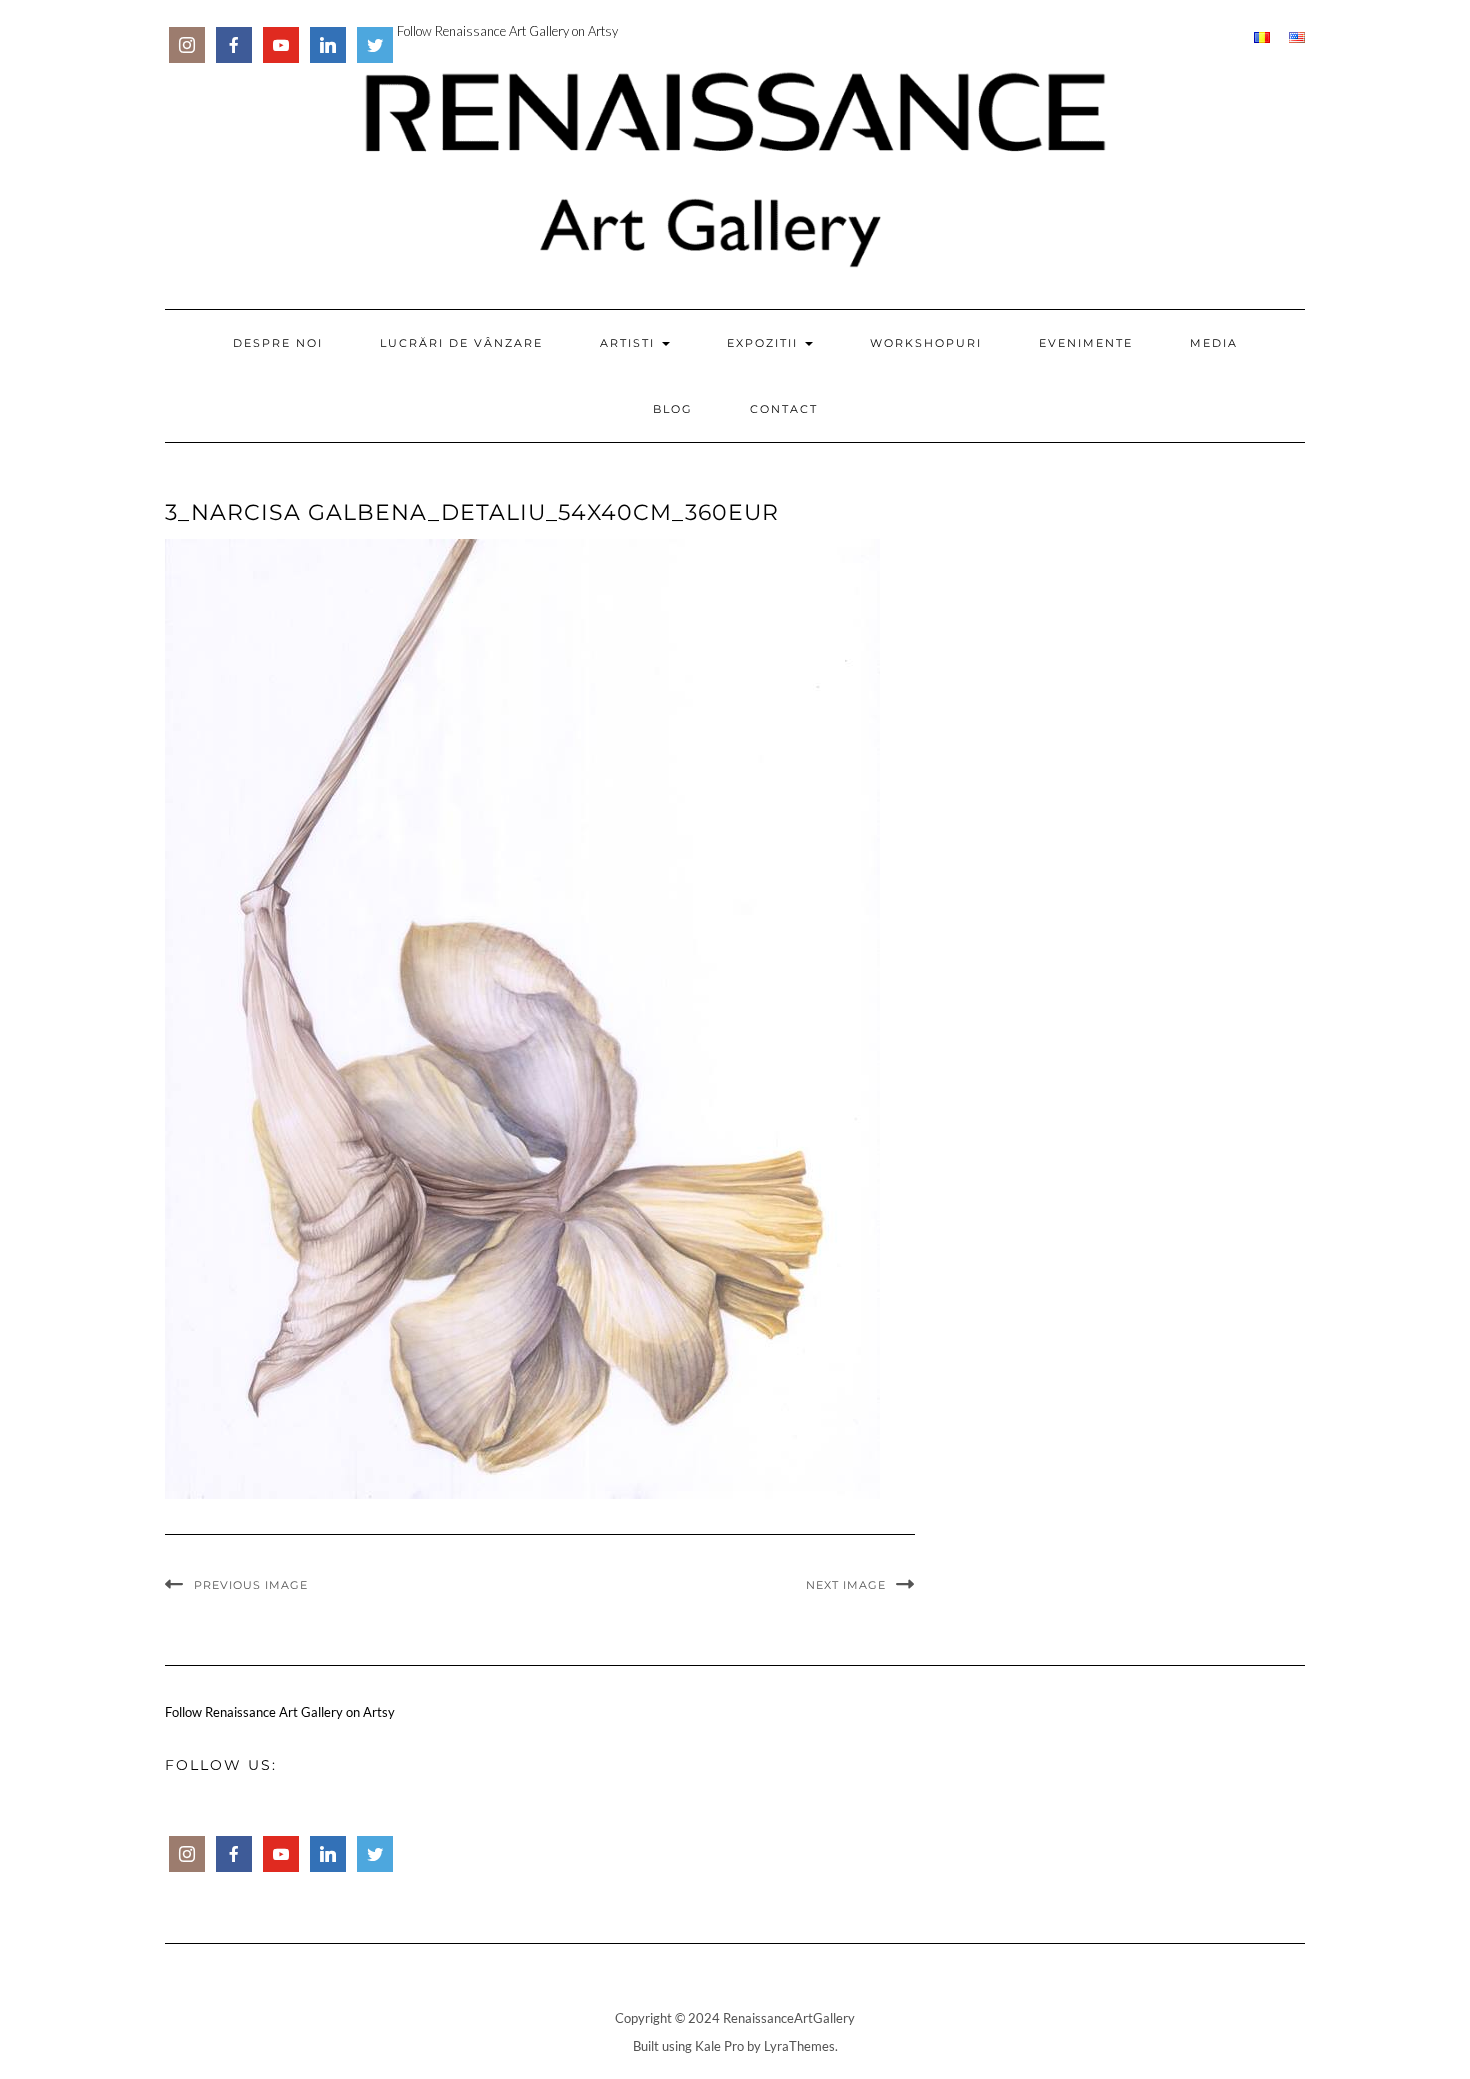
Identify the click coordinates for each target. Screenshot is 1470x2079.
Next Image (846, 1585)
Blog (673, 409)
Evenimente (1086, 343)
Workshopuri (926, 343)
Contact (784, 409)
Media (1214, 343)
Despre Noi (278, 343)
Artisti (630, 343)
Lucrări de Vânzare (461, 343)
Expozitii (765, 343)
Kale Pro (719, 2046)
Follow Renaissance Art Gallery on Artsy (507, 31)
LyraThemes (799, 2046)
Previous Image (251, 1585)
